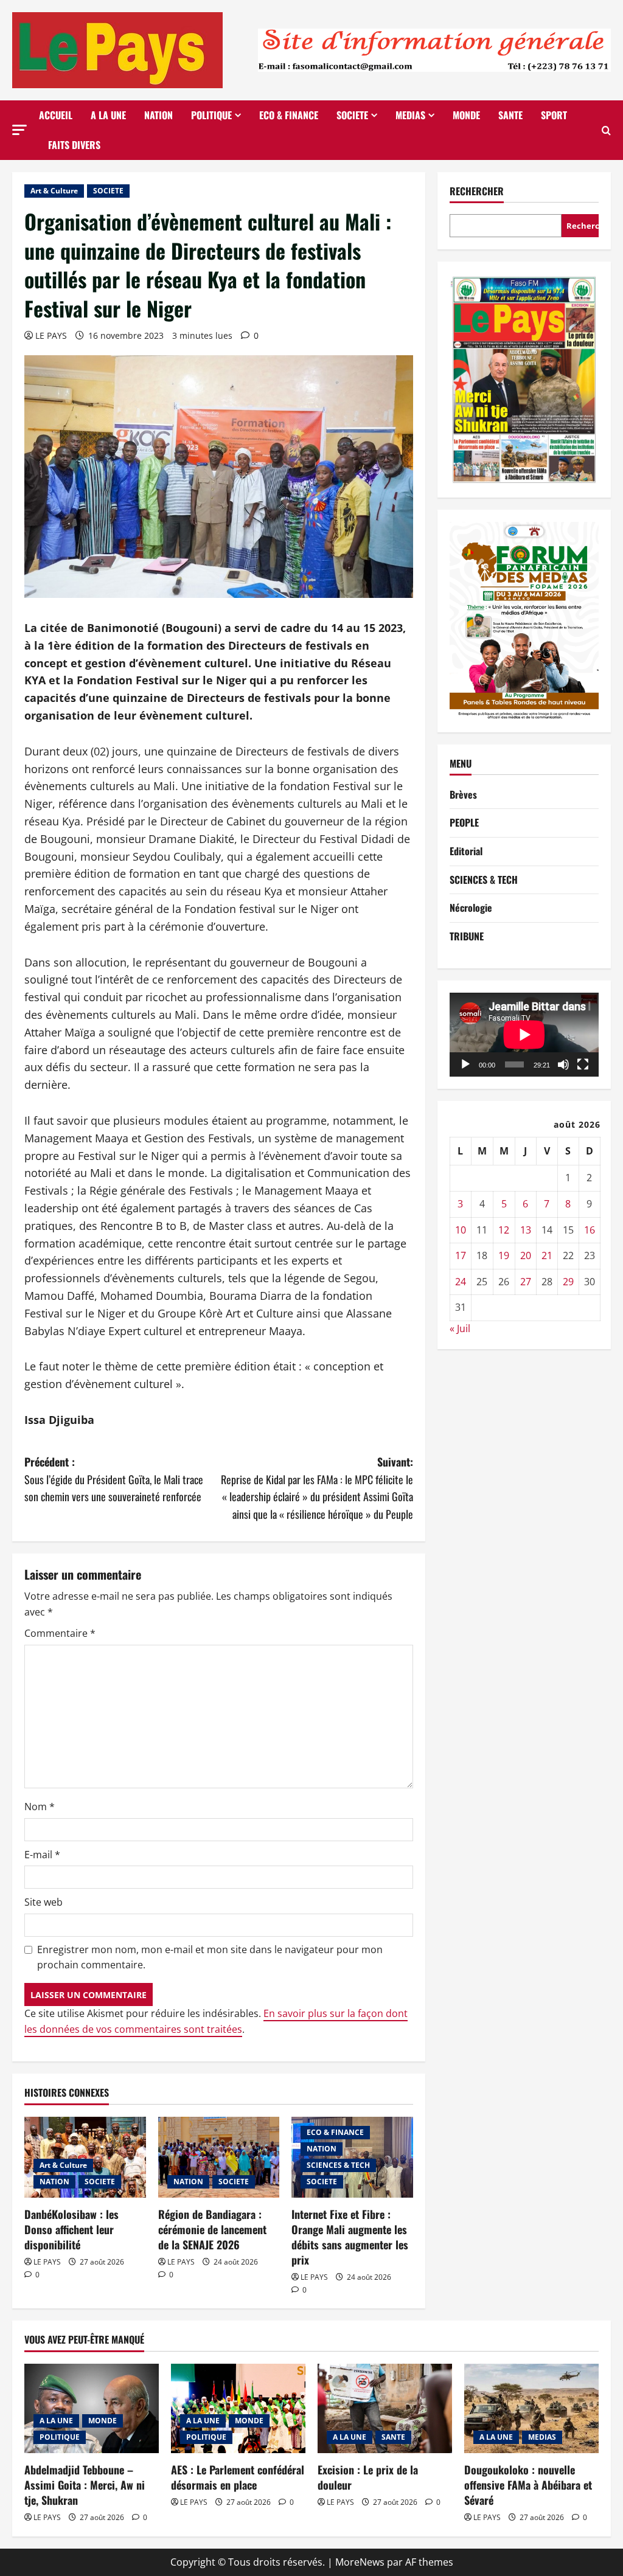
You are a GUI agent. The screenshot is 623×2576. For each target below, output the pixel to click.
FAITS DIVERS (74, 145)
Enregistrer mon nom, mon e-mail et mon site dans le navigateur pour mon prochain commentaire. (210, 1957)
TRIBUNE (467, 936)
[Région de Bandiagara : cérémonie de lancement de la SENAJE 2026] (219, 2157)
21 (547, 1255)
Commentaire (60, 1633)
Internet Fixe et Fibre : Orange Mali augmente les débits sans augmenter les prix (350, 2237)
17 (461, 1255)
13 (526, 1230)
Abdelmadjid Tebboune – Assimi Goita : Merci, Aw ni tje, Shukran (85, 2485)
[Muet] (563, 1064)
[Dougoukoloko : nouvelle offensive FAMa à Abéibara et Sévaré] (531, 2408)
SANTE (510, 115)
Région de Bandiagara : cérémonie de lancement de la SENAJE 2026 (212, 2229)
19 (504, 1255)
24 (461, 1282)
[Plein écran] (583, 1064)
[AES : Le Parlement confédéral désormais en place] (238, 2408)
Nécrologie (471, 908)
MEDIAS (410, 115)
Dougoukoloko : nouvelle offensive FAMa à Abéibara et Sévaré (528, 2485)
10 (461, 1230)
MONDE (466, 115)
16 (590, 1230)
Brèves (463, 794)
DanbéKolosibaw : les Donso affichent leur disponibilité (71, 2229)
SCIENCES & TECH (338, 2165)
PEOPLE (464, 822)
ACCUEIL (56, 115)
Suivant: (317, 1488)
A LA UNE (108, 115)
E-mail (42, 1855)
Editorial (466, 851)
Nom (40, 1807)
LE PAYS (51, 335)
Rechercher (477, 191)
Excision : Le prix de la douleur (368, 2477)
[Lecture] (465, 1064)
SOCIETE (352, 115)
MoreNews (360, 2562)
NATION (158, 115)
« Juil (460, 1328)
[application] (524, 1035)
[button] (19, 130)
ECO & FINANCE (289, 115)
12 (504, 1230)
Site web (44, 1902)
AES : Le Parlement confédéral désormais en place (238, 2477)
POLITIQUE (211, 115)
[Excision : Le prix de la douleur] (385, 2408)
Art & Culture (54, 191)
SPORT (554, 115)
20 (526, 1255)
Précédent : (114, 1479)
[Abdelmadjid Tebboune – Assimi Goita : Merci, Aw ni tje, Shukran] (92, 2408)
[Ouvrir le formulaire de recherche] (606, 130)
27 (526, 1282)
